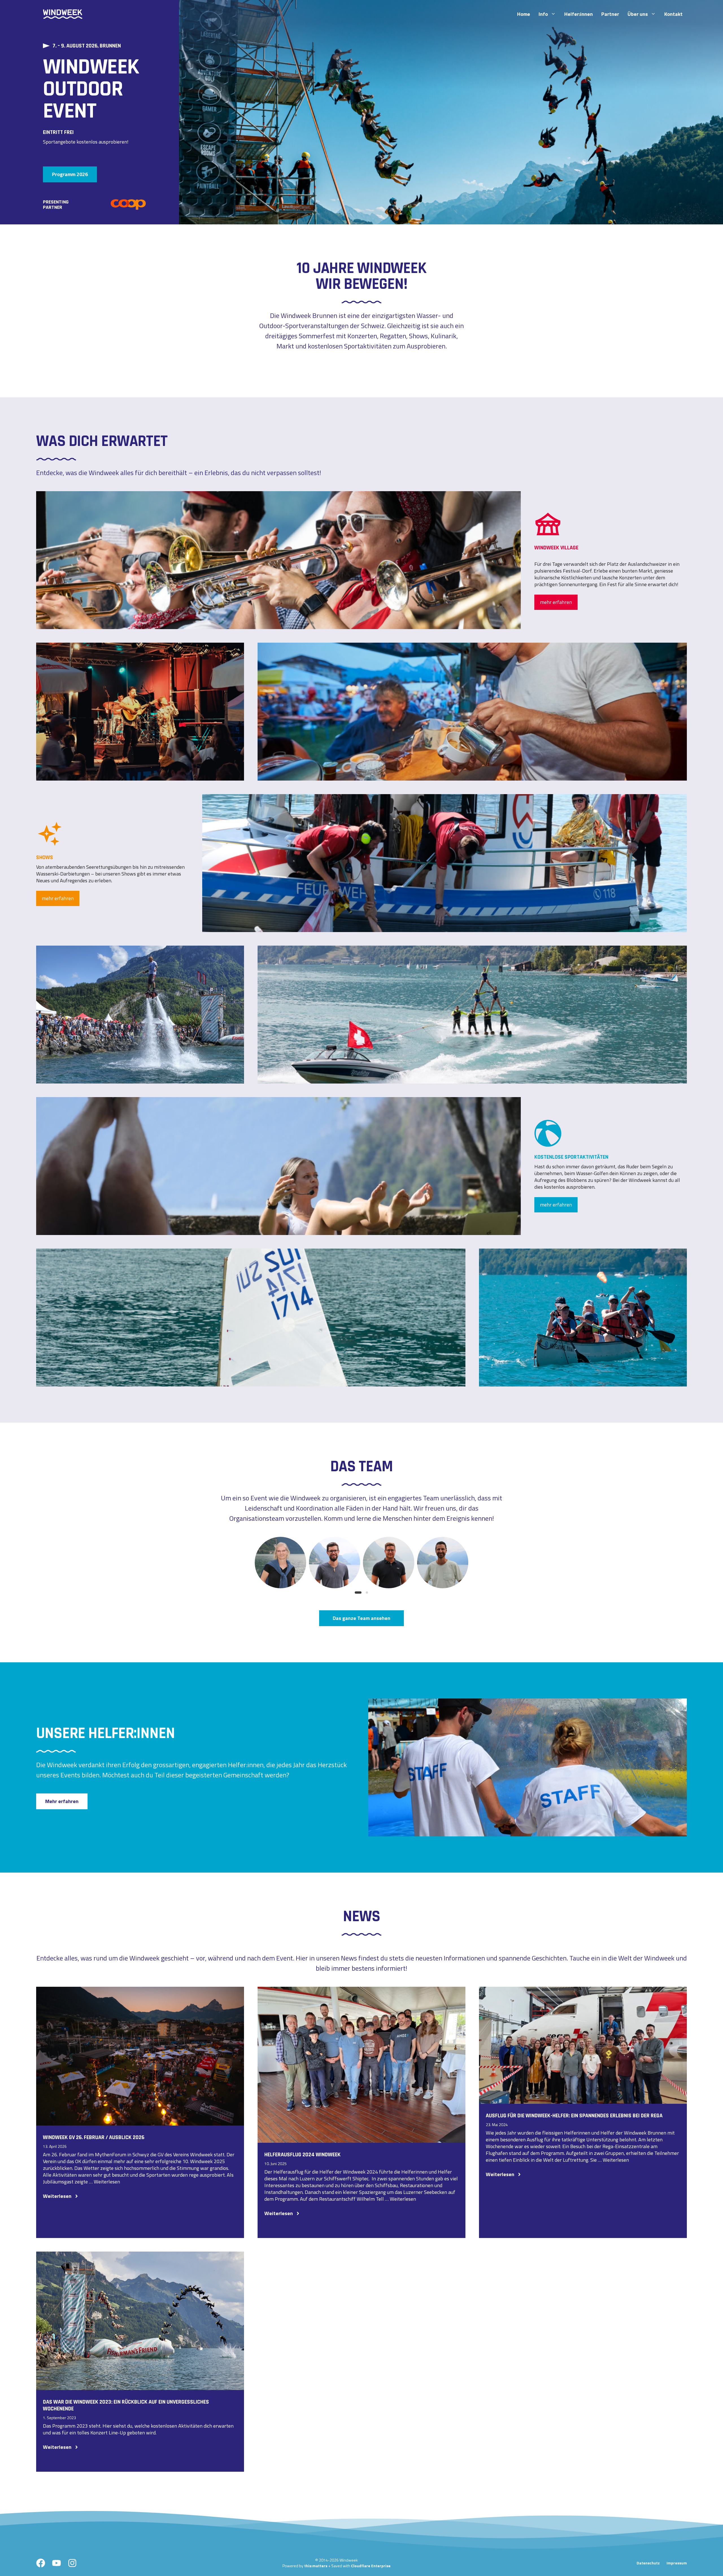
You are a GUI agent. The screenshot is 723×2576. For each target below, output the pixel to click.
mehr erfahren (556, 602)
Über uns (638, 14)
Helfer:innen (579, 14)
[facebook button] (41, 2563)
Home (524, 14)
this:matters (316, 2566)
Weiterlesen (107, 2182)
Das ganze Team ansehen (361, 1618)
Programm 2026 (70, 174)
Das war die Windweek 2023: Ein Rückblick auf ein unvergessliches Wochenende (126, 2405)
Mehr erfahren (62, 1801)
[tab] (358, 1593)
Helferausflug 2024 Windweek (302, 2155)
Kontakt (673, 14)
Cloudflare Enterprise (371, 2566)
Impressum (677, 2563)
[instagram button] (72, 2563)
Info (543, 14)
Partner (610, 14)
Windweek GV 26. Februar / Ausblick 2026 (94, 2137)
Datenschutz (648, 2563)
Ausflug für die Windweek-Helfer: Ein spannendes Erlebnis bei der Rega (574, 2116)
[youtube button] (56, 2563)
